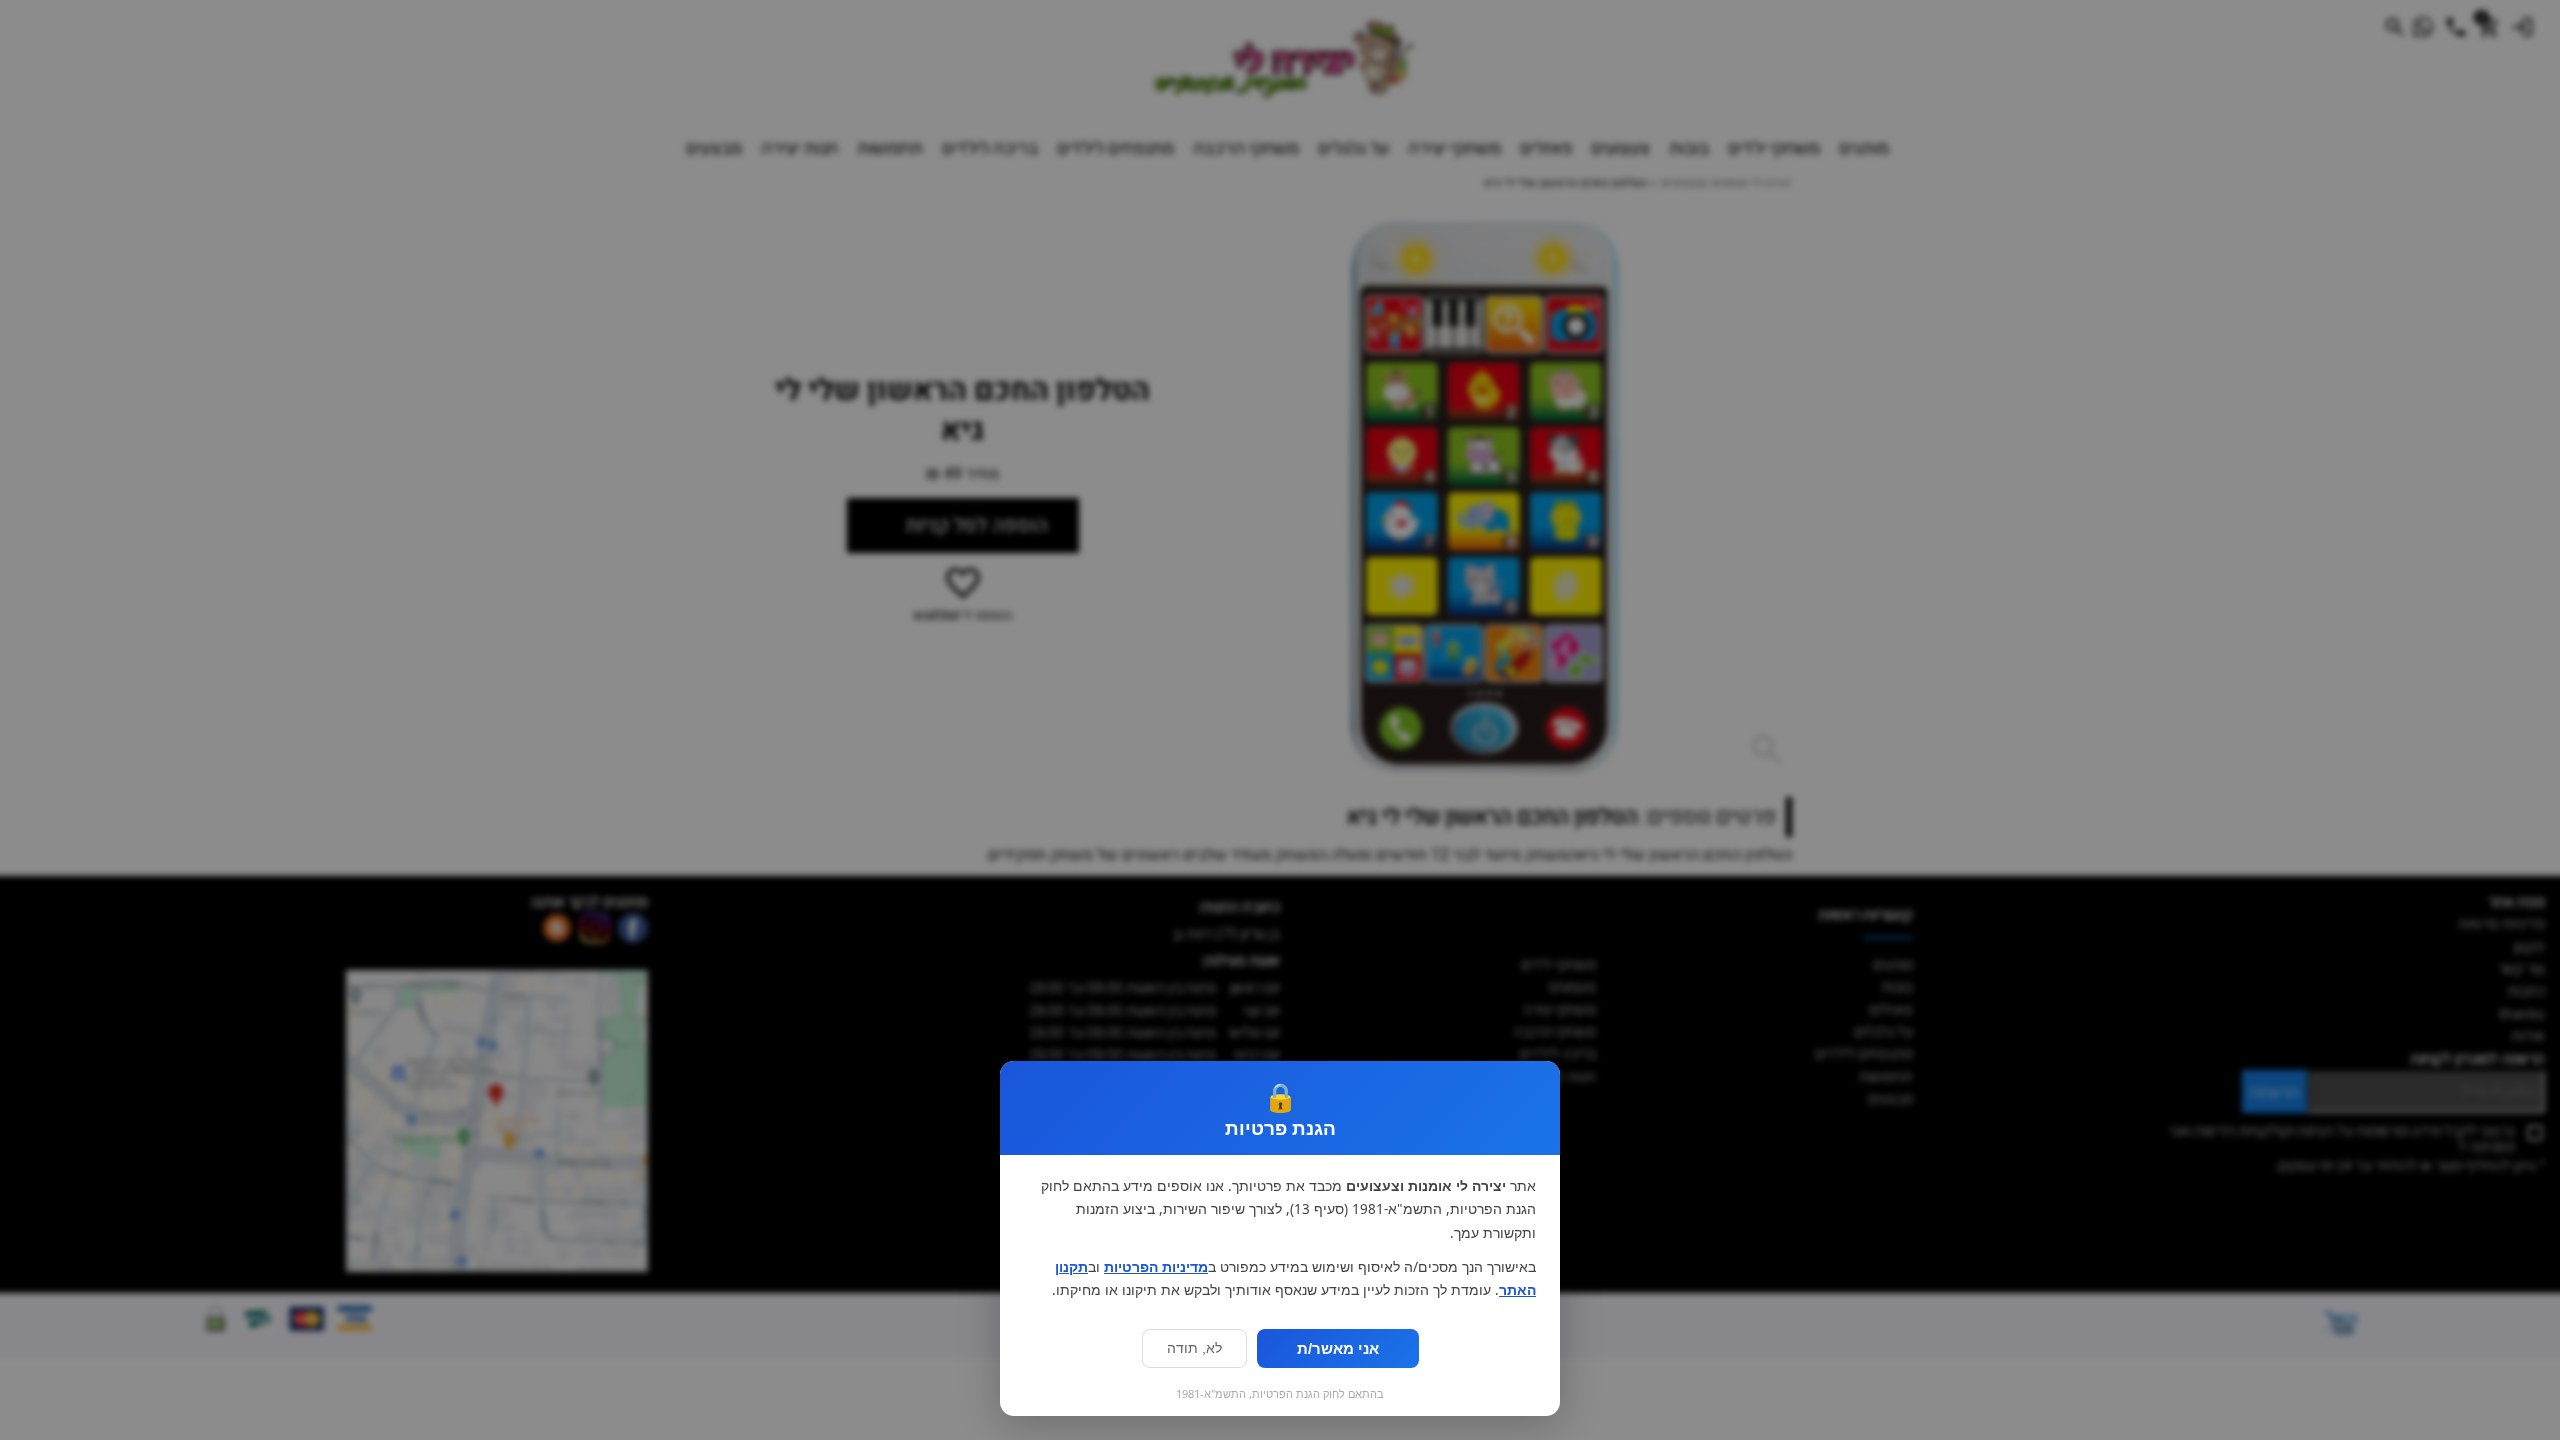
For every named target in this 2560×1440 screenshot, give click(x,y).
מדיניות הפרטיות (1156, 1267)
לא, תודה (1194, 1348)
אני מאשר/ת (1338, 1348)
